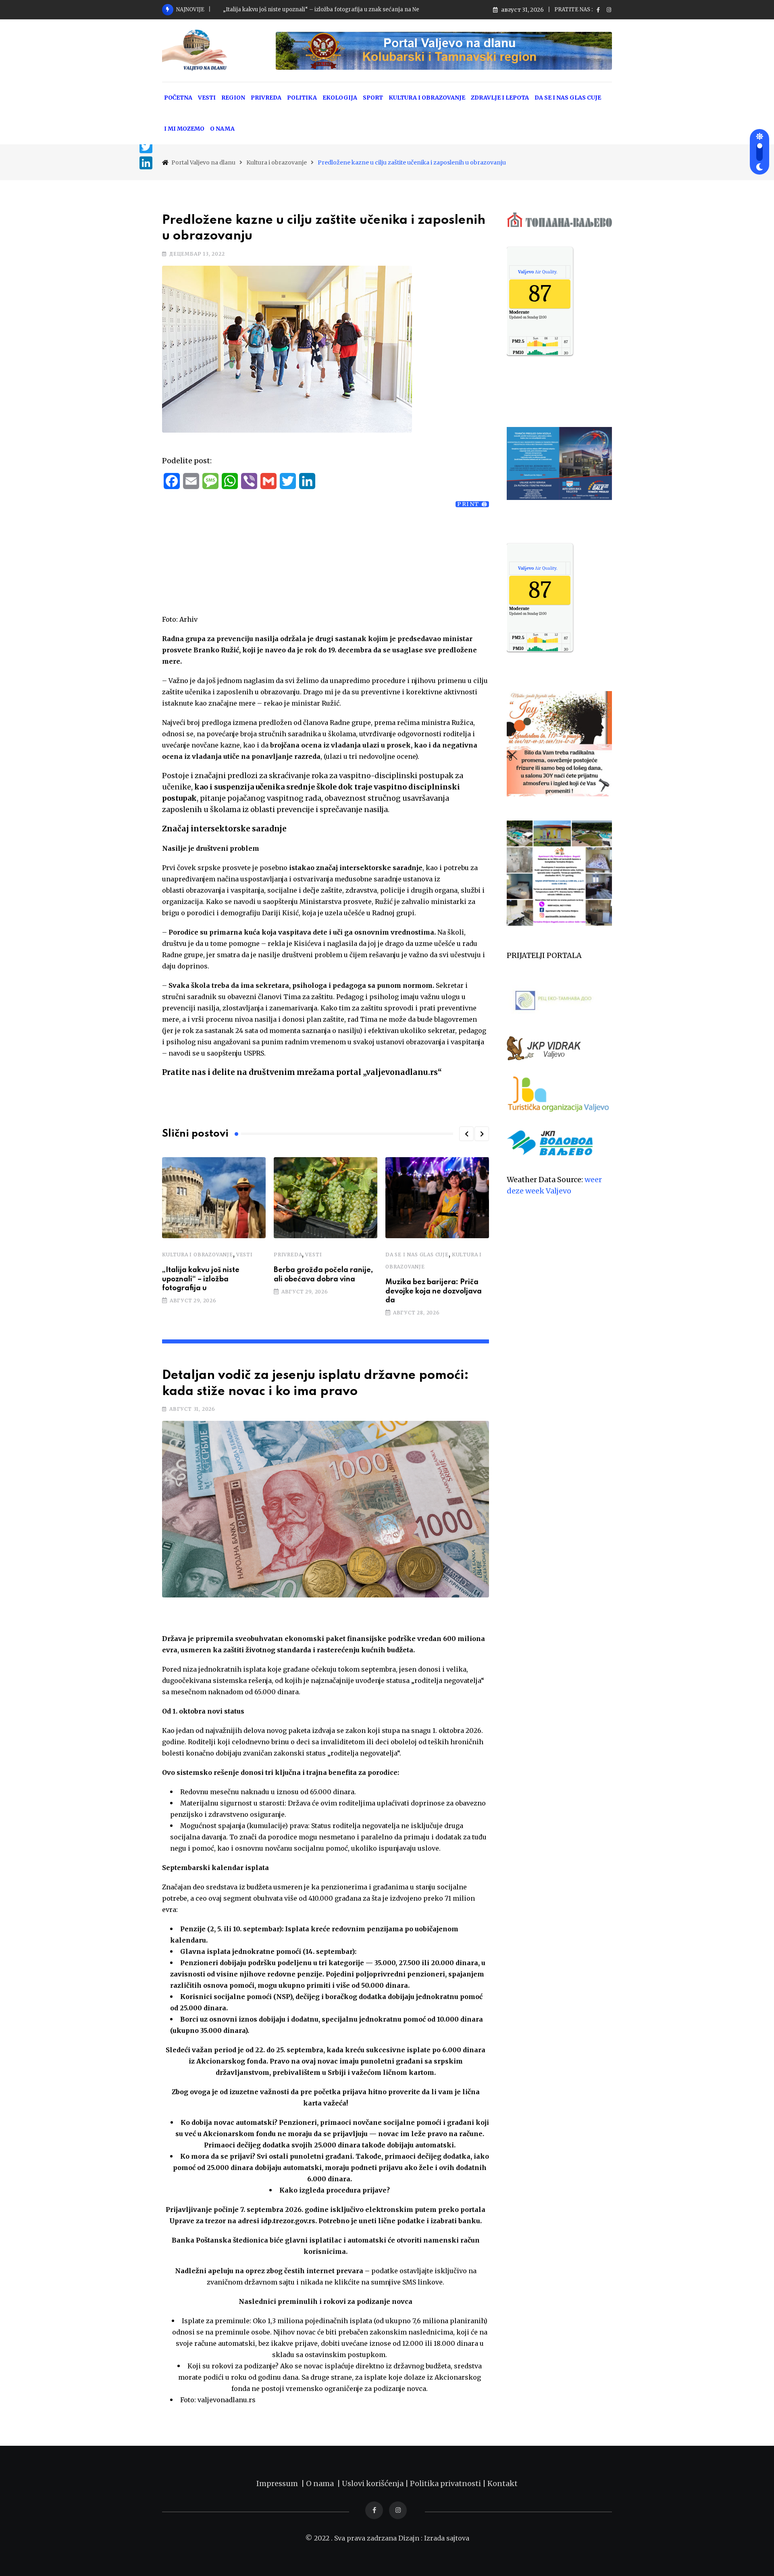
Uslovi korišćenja (373, 2483)
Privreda (288, 1255)
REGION (233, 98)
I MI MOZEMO (184, 129)
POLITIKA (302, 98)
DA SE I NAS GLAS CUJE (568, 98)
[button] (466, 1134)
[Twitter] (146, 147)
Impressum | (281, 2483)
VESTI (207, 98)
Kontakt (502, 2483)
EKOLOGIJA (340, 98)
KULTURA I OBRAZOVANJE (427, 98)
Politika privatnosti (446, 2483)
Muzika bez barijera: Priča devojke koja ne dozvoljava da (434, 1291)
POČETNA (178, 98)
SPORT (373, 98)
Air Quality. (538, 272)
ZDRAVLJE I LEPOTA (500, 98)
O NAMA (222, 129)
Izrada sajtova (447, 2538)
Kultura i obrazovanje (198, 1255)
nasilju (349, 1031)
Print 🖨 (472, 504)
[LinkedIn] (146, 163)
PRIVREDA (266, 98)
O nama (321, 2483)
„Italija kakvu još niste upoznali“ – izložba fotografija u (201, 1279)
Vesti (244, 1255)
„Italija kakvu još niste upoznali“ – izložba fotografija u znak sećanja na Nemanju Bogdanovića (348, 9)
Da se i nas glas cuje (417, 1255)
